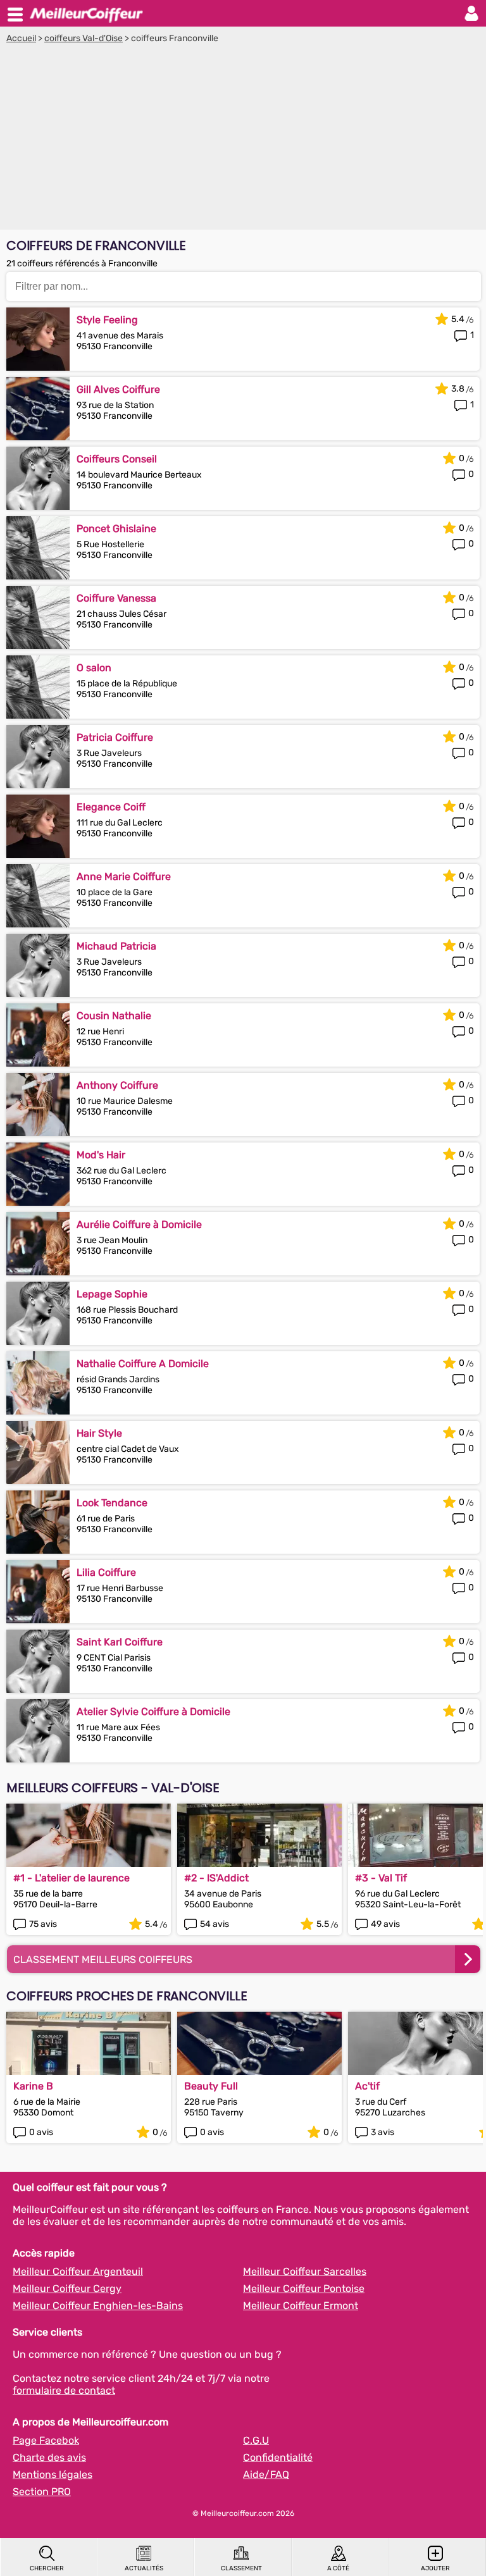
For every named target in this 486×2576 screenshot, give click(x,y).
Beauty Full (211, 2086)
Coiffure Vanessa (116, 598)
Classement (241, 2568)
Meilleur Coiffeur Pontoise (304, 2288)
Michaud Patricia (116, 946)
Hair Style (99, 1433)
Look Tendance (112, 1503)
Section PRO (42, 2492)
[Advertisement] (243, 139)
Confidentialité (278, 2457)
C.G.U (256, 2440)
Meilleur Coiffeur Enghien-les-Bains (98, 2306)
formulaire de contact (64, 2390)
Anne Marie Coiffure (124, 876)
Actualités (144, 2568)
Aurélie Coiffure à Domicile (139, 1224)
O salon (94, 668)
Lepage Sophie (112, 1294)
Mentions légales (53, 2474)
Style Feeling (107, 320)
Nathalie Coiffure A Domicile (143, 1364)
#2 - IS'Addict (216, 1878)
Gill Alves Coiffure (118, 389)
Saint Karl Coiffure (120, 1642)
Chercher (47, 2568)
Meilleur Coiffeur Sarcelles (305, 2271)
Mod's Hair (101, 1155)
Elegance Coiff (111, 807)
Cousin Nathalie (114, 1016)
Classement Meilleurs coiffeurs (103, 1960)
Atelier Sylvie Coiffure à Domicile (153, 1712)
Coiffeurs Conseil (117, 459)
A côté (338, 2568)
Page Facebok (46, 2440)
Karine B (33, 2086)
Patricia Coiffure (115, 737)
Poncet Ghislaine (116, 529)
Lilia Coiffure (106, 1572)
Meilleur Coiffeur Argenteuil (78, 2271)
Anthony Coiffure (117, 1085)
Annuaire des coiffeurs (86, 13)
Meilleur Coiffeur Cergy (67, 2288)
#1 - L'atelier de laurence (72, 1878)
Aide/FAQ (266, 2474)
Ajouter (435, 2568)
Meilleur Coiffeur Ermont (301, 2306)
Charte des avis (49, 2457)
